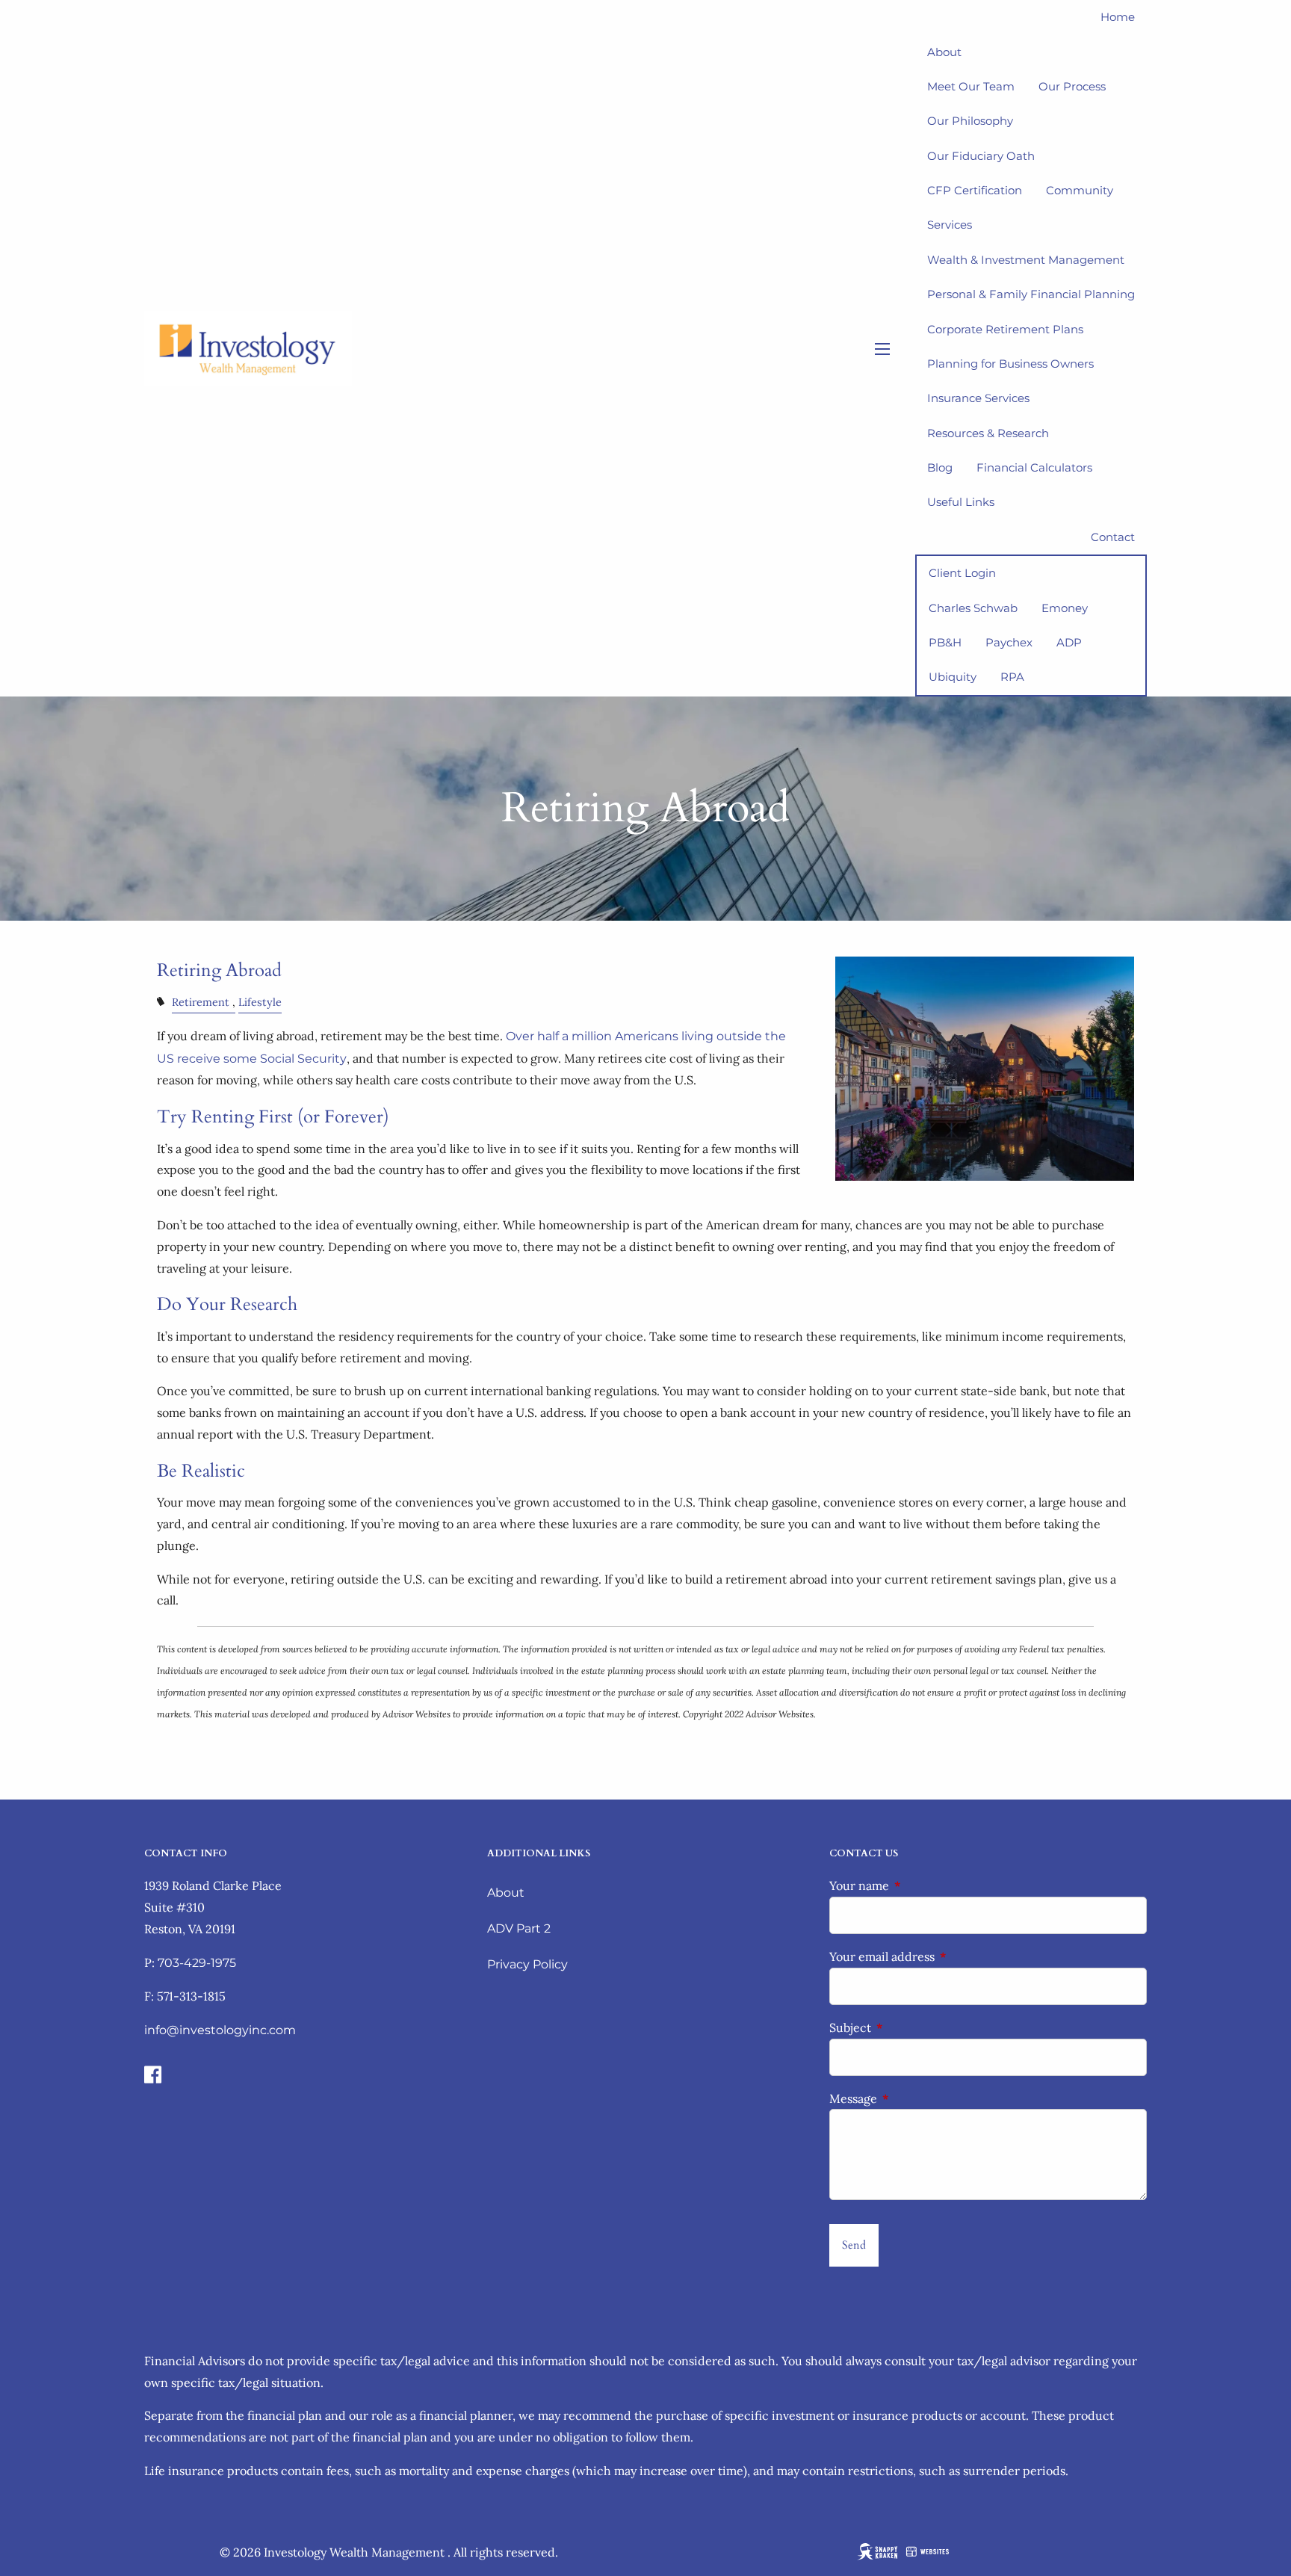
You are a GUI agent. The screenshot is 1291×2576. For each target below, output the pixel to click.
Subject (911, 2027)
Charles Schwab (973, 608)
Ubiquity (953, 677)
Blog (940, 467)
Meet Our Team (971, 86)
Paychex (1009, 642)
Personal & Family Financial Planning (1031, 294)
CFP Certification (975, 190)
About (506, 1893)
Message (914, 2098)
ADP (1069, 642)
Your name (920, 1885)
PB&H (945, 642)
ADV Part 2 (519, 1928)
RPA (1012, 677)
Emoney (1065, 608)
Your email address (943, 1956)
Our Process (1072, 86)
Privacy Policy (527, 1964)
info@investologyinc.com (220, 2030)
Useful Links (961, 502)
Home (1118, 17)
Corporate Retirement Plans (1005, 329)
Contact (1113, 537)
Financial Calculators (1034, 467)
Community (1080, 190)
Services (950, 225)
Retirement (201, 1002)
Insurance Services (978, 398)
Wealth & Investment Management (1026, 260)
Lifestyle (260, 1002)
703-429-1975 (197, 1963)
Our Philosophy (970, 121)
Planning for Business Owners (1010, 364)
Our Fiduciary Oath (981, 156)
